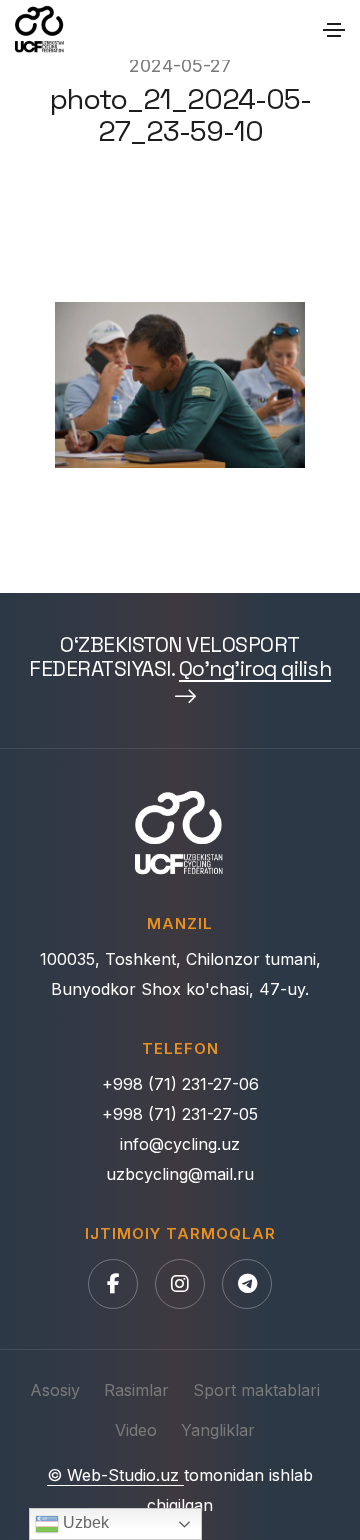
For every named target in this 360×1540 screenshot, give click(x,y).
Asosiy (55, 1390)
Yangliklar (218, 1430)
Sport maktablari (256, 1390)
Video (136, 1430)
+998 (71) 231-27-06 (180, 1084)
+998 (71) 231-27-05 (180, 1114)
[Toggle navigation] (334, 30)
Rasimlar (136, 1390)
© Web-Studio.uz (115, 1475)
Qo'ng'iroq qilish (255, 669)
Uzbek (84, 1522)
